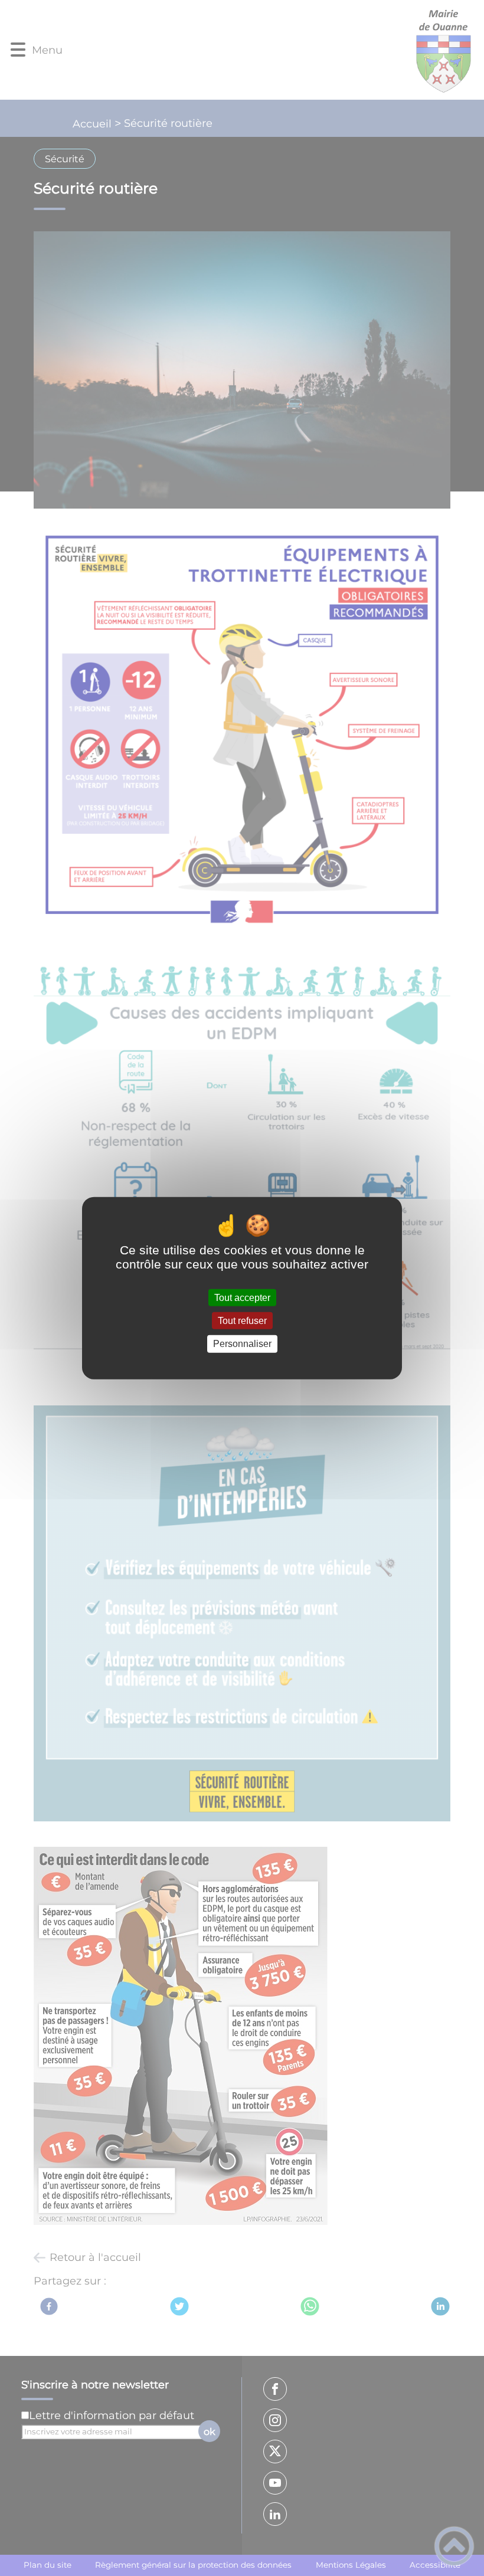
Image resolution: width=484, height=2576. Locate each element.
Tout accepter (242, 1298)
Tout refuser (242, 1321)
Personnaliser (242, 1344)
